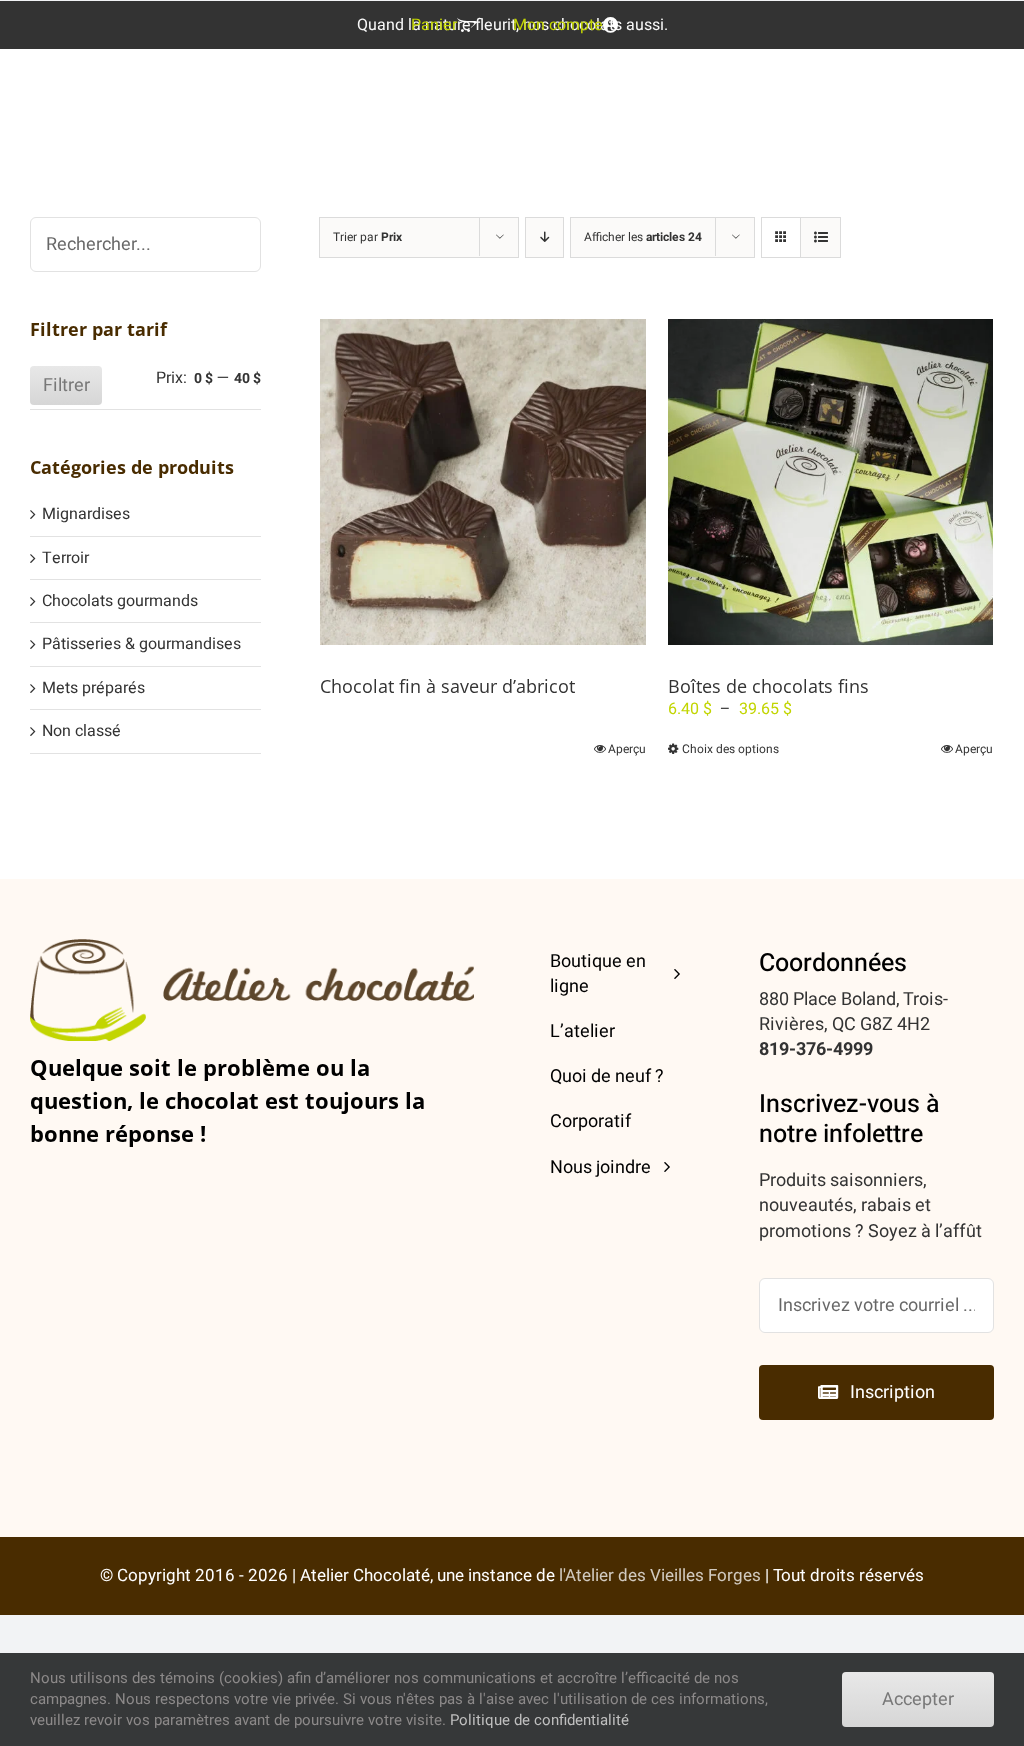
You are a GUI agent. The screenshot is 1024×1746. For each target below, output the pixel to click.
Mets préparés (93, 688)
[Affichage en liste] (820, 237)
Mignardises (86, 514)
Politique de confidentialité (539, 1720)
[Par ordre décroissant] (544, 237)
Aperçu (627, 749)
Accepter (918, 1699)
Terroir (65, 558)
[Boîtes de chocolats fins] (830, 481)
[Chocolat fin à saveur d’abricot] (482, 481)
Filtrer (66, 385)
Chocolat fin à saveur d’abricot (447, 686)
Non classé (81, 731)
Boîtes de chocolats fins (768, 686)
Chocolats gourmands (120, 601)
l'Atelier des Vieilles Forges (660, 1575)
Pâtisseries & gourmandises (141, 644)
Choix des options (730, 749)
